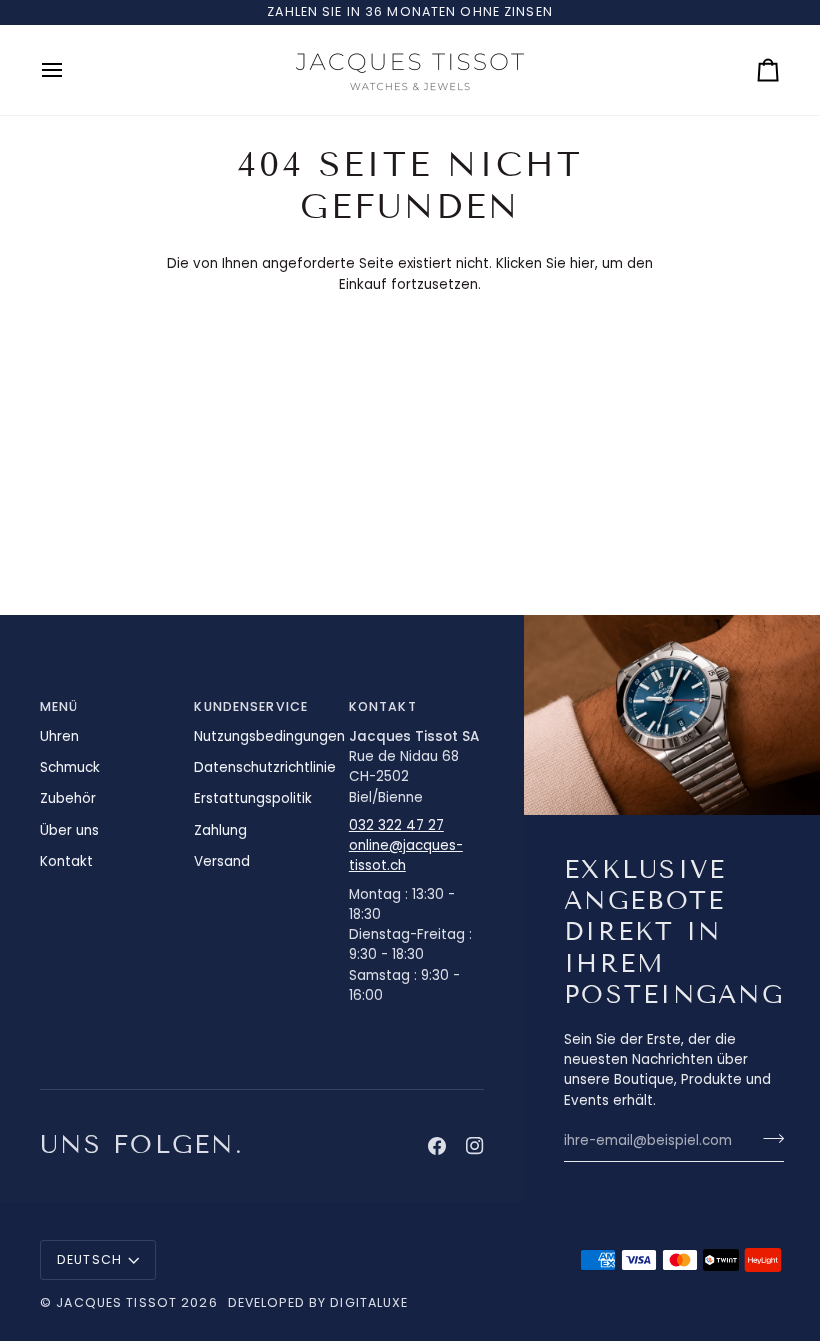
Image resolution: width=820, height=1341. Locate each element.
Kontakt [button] (383, 706)
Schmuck (70, 767)
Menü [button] (59, 706)
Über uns (69, 830)
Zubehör (68, 798)
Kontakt (66, 861)
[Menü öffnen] (70, 70)
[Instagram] (475, 1146)
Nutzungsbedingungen (269, 736)
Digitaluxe (369, 1302)
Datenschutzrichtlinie (265, 767)
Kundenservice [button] (251, 706)
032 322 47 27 (396, 825)
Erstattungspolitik (253, 798)
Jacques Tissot (116, 1302)
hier (582, 263)
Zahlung (220, 830)
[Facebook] (437, 1146)
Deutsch (89, 1259)
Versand (222, 861)
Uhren (59, 736)
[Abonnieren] (767, 1138)
